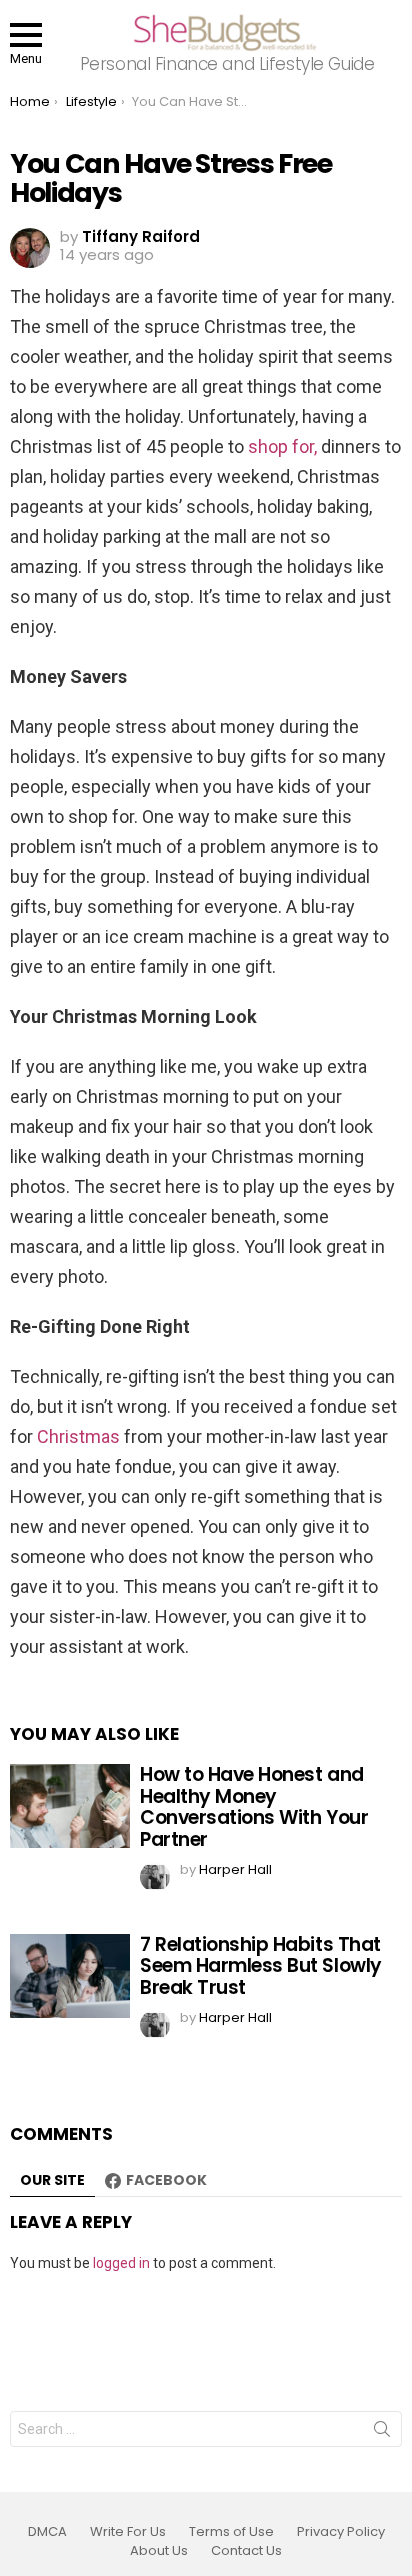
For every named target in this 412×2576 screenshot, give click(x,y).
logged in (121, 2263)
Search (382, 2433)
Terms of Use (231, 2532)
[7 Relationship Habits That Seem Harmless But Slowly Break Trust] (70, 1976)
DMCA (47, 2532)
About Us (159, 2551)
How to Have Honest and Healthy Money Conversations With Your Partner (254, 1806)
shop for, (282, 446)
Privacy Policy (341, 2532)
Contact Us (246, 2551)
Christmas (78, 1436)
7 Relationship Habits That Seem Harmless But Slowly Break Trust (261, 1966)
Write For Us (128, 2532)
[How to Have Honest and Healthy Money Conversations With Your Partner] (70, 1806)
